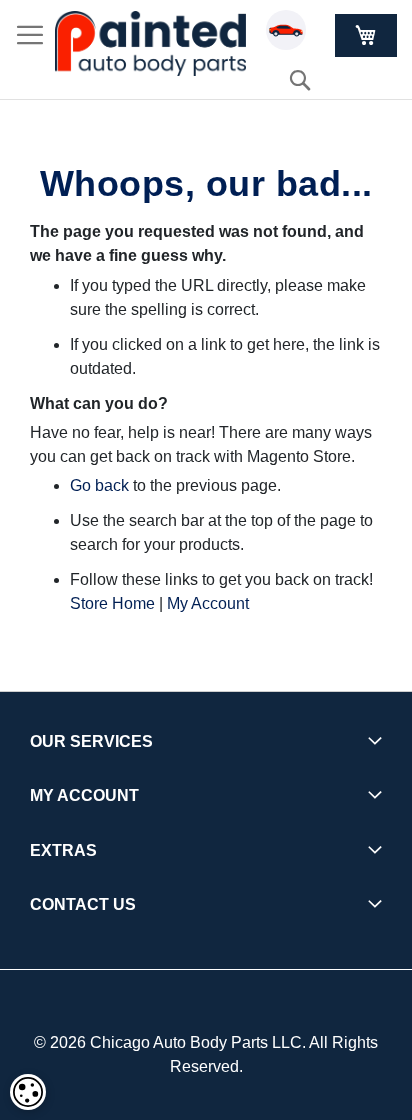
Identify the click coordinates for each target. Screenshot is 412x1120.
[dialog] (28, 1092)
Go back (99, 485)
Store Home (112, 603)
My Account (208, 603)
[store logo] (150, 43)
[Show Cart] (366, 35)
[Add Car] (291, 33)
